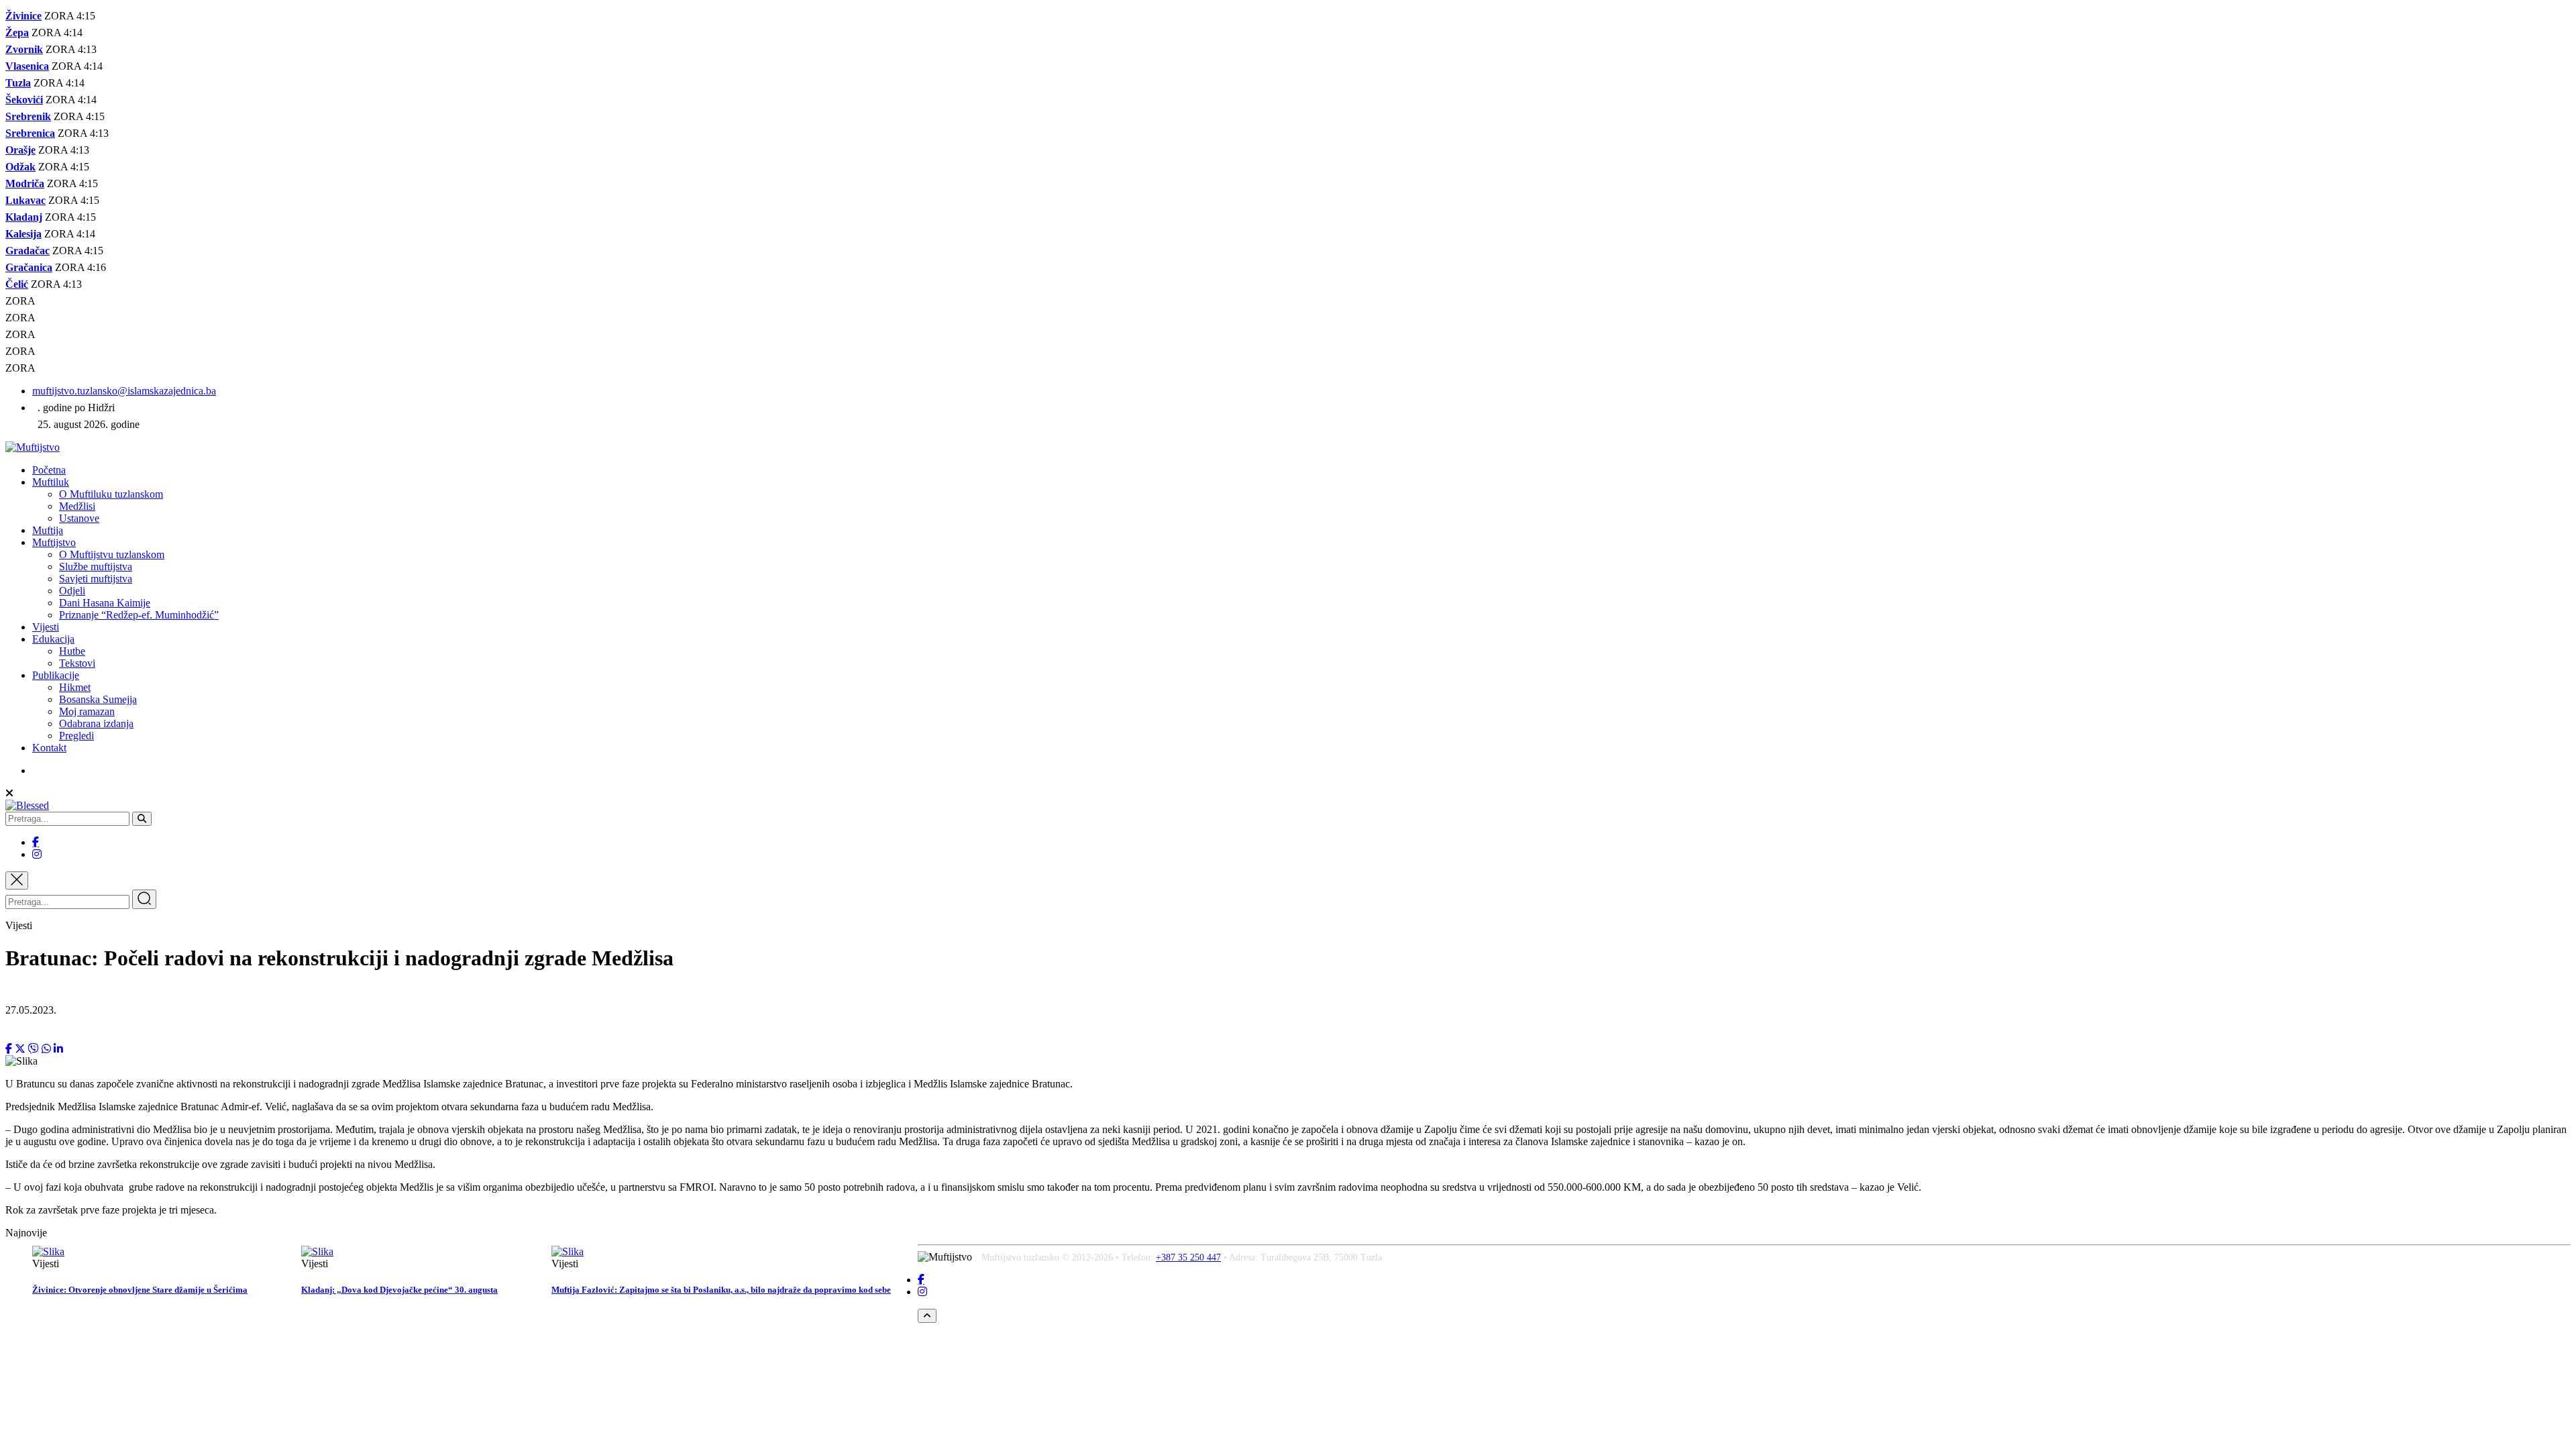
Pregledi (76, 736)
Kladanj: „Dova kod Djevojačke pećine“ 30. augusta (399, 1290)
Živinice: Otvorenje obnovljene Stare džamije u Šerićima (140, 1290)
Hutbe (72, 651)
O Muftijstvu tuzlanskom (112, 554)
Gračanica (29, 267)
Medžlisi (77, 506)
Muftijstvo (54, 542)
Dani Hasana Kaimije (105, 603)
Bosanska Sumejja (98, 699)
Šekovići (24, 100)
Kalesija (23, 234)
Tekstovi (77, 663)
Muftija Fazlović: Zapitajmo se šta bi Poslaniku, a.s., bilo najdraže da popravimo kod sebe (721, 1290)
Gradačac (28, 251)
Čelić (17, 284)
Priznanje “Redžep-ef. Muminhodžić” (139, 615)
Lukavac (25, 200)
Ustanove (79, 518)
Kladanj (24, 217)
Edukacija (53, 639)
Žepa (17, 33)
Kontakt (49, 748)
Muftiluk (51, 482)
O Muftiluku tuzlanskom (111, 494)
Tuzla (18, 83)
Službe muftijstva (96, 567)
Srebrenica (30, 133)
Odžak (20, 167)
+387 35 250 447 (1188, 1257)
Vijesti (46, 627)
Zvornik (24, 49)
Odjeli (72, 591)
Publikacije (56, 675)
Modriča (25, 183)
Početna (49, 470)
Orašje (20, 150)
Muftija (48, 530)
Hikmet (75, 687)
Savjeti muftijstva (96, 579)
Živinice (23, 16)
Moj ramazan (87, 711)
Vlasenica (27, 66)
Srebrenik (28, 116)
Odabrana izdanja (96, 723)
